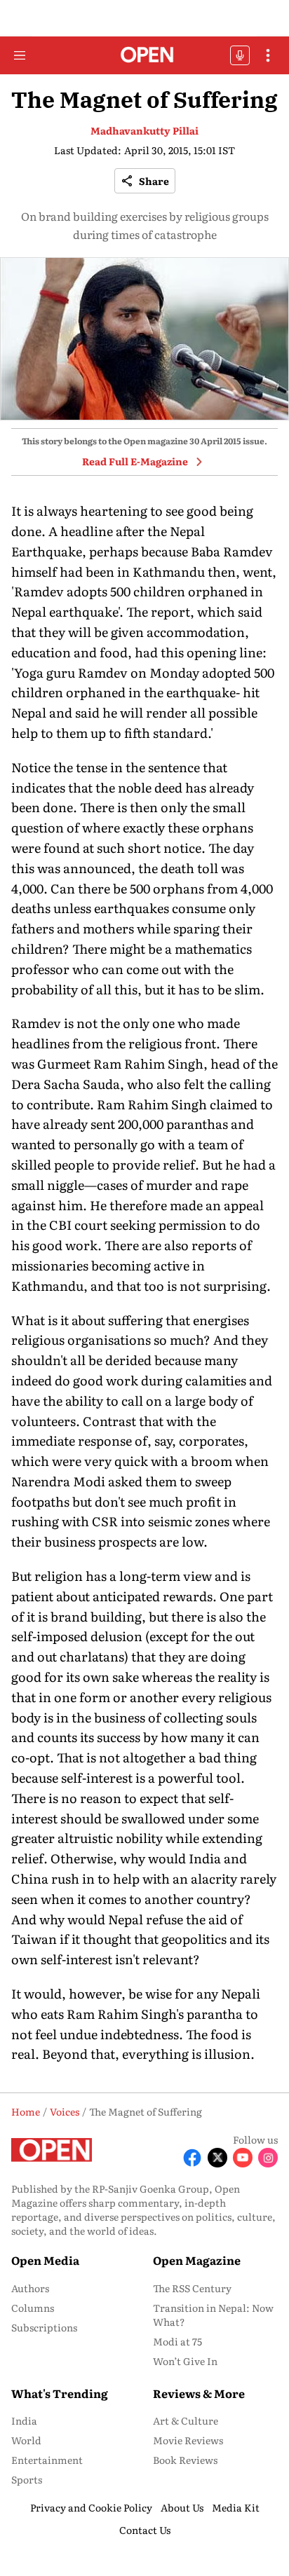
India (24, 2420)
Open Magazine (197, 2260)
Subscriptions (44, 2327)
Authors (30, 2288)
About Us (182, 2507)
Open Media (45, 2260)
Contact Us (145, 2530)
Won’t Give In (185, 2361)
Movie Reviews (188, 2440)
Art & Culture (186, 2420)
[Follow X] (217, 2158)
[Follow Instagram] (268, 2158)
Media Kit (236, 2507)
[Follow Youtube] (243, 2158)
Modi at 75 (177, 2341)
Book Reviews (185, 2460)
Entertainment (47, 2460)
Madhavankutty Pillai (144, 130)
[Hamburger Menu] (20, 55)
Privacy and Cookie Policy (91, 2507)
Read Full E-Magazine (135, 461)
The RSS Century (192, 2288)
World (26, 2440)
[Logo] (145, 56)
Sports (27, 2479)
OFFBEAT (240, 55)
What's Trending (60, 2393)
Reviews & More (199, 2393)
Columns (33, 2308)
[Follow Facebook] (192, 2158)
